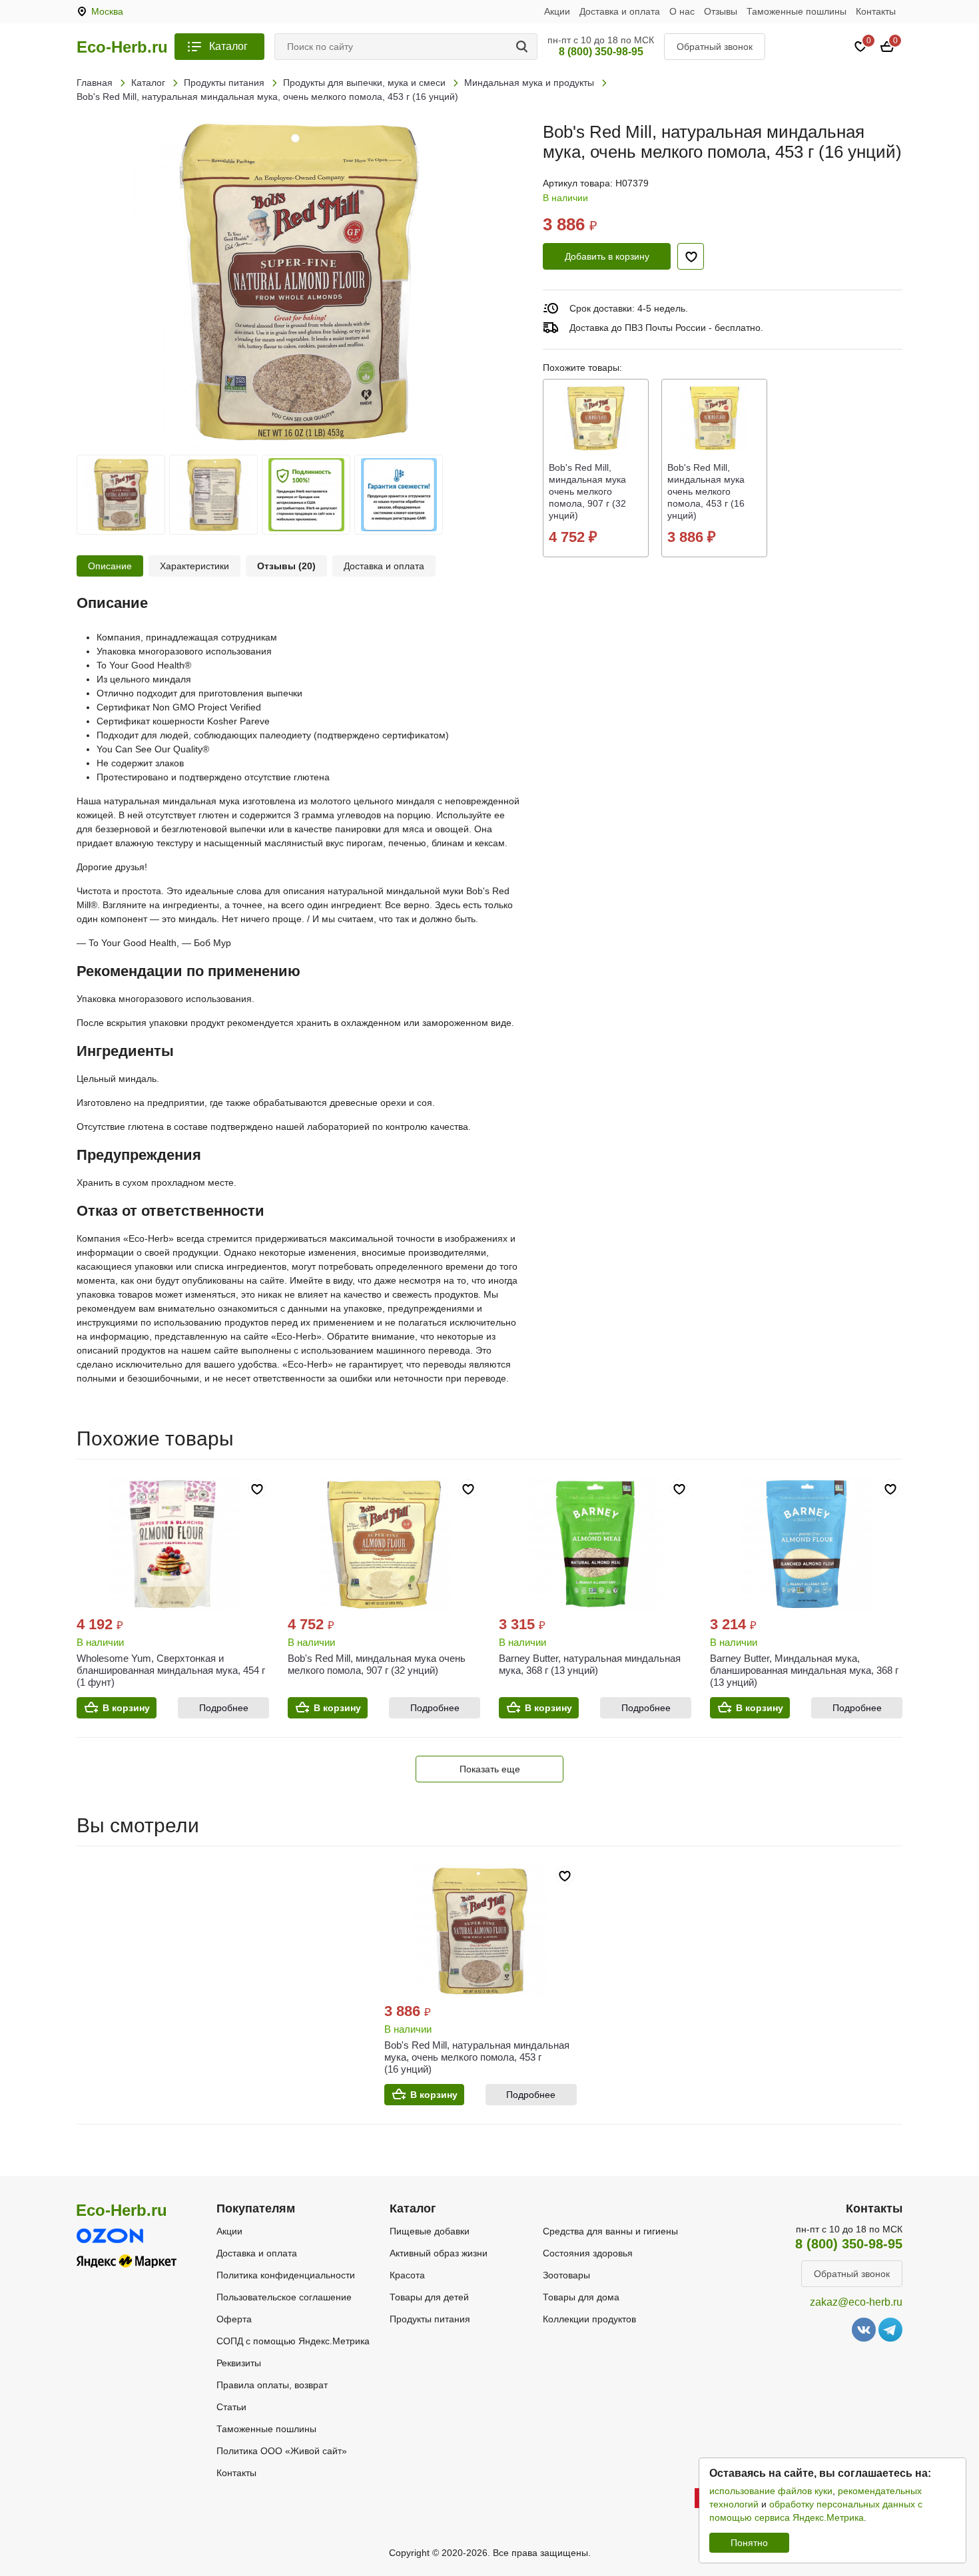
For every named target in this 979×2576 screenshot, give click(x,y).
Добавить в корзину (607, 256)
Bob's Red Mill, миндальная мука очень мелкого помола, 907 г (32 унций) (377, 1664)
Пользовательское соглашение (284, 2297)
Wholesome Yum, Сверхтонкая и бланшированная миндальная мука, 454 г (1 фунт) (171, 1670)
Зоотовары (566, 2275)
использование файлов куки (771, 2491)
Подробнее (224, 1708)
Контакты (876, 11)
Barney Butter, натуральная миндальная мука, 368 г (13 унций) (590, 1664)
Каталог (228, 46)
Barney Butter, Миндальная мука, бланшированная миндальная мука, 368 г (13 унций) (804, 1670)
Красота (407, 2275)
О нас (682, 11)
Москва (107, 11)
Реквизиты (239, 2363)
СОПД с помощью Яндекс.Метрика (293, 2341)
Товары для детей (429, 2297)
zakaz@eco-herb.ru (856, 2302)
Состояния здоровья (588, 2253)
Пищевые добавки (430, 2231)
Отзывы (721, 11)
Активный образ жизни (439, 2253)
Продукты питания (430, 2319)
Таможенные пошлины (797, 11)
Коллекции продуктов (589, 2319)
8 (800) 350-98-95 (601, 52)
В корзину (126, 1708)
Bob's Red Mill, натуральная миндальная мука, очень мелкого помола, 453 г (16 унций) (477, 2057)
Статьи (231, 2407)
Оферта (234, 2319)
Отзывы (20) (286, 566)
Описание (110, 566)
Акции (557, 11)
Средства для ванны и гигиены (610, 2231)
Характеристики (194, 566)
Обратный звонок (715, 47)
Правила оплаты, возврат (272, 2385)
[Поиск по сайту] (524, 47)
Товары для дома (581, 2297)
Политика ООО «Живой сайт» (282, 2451)
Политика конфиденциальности (286, 2275)
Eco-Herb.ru (122, 47)
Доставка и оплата (620, 11)
